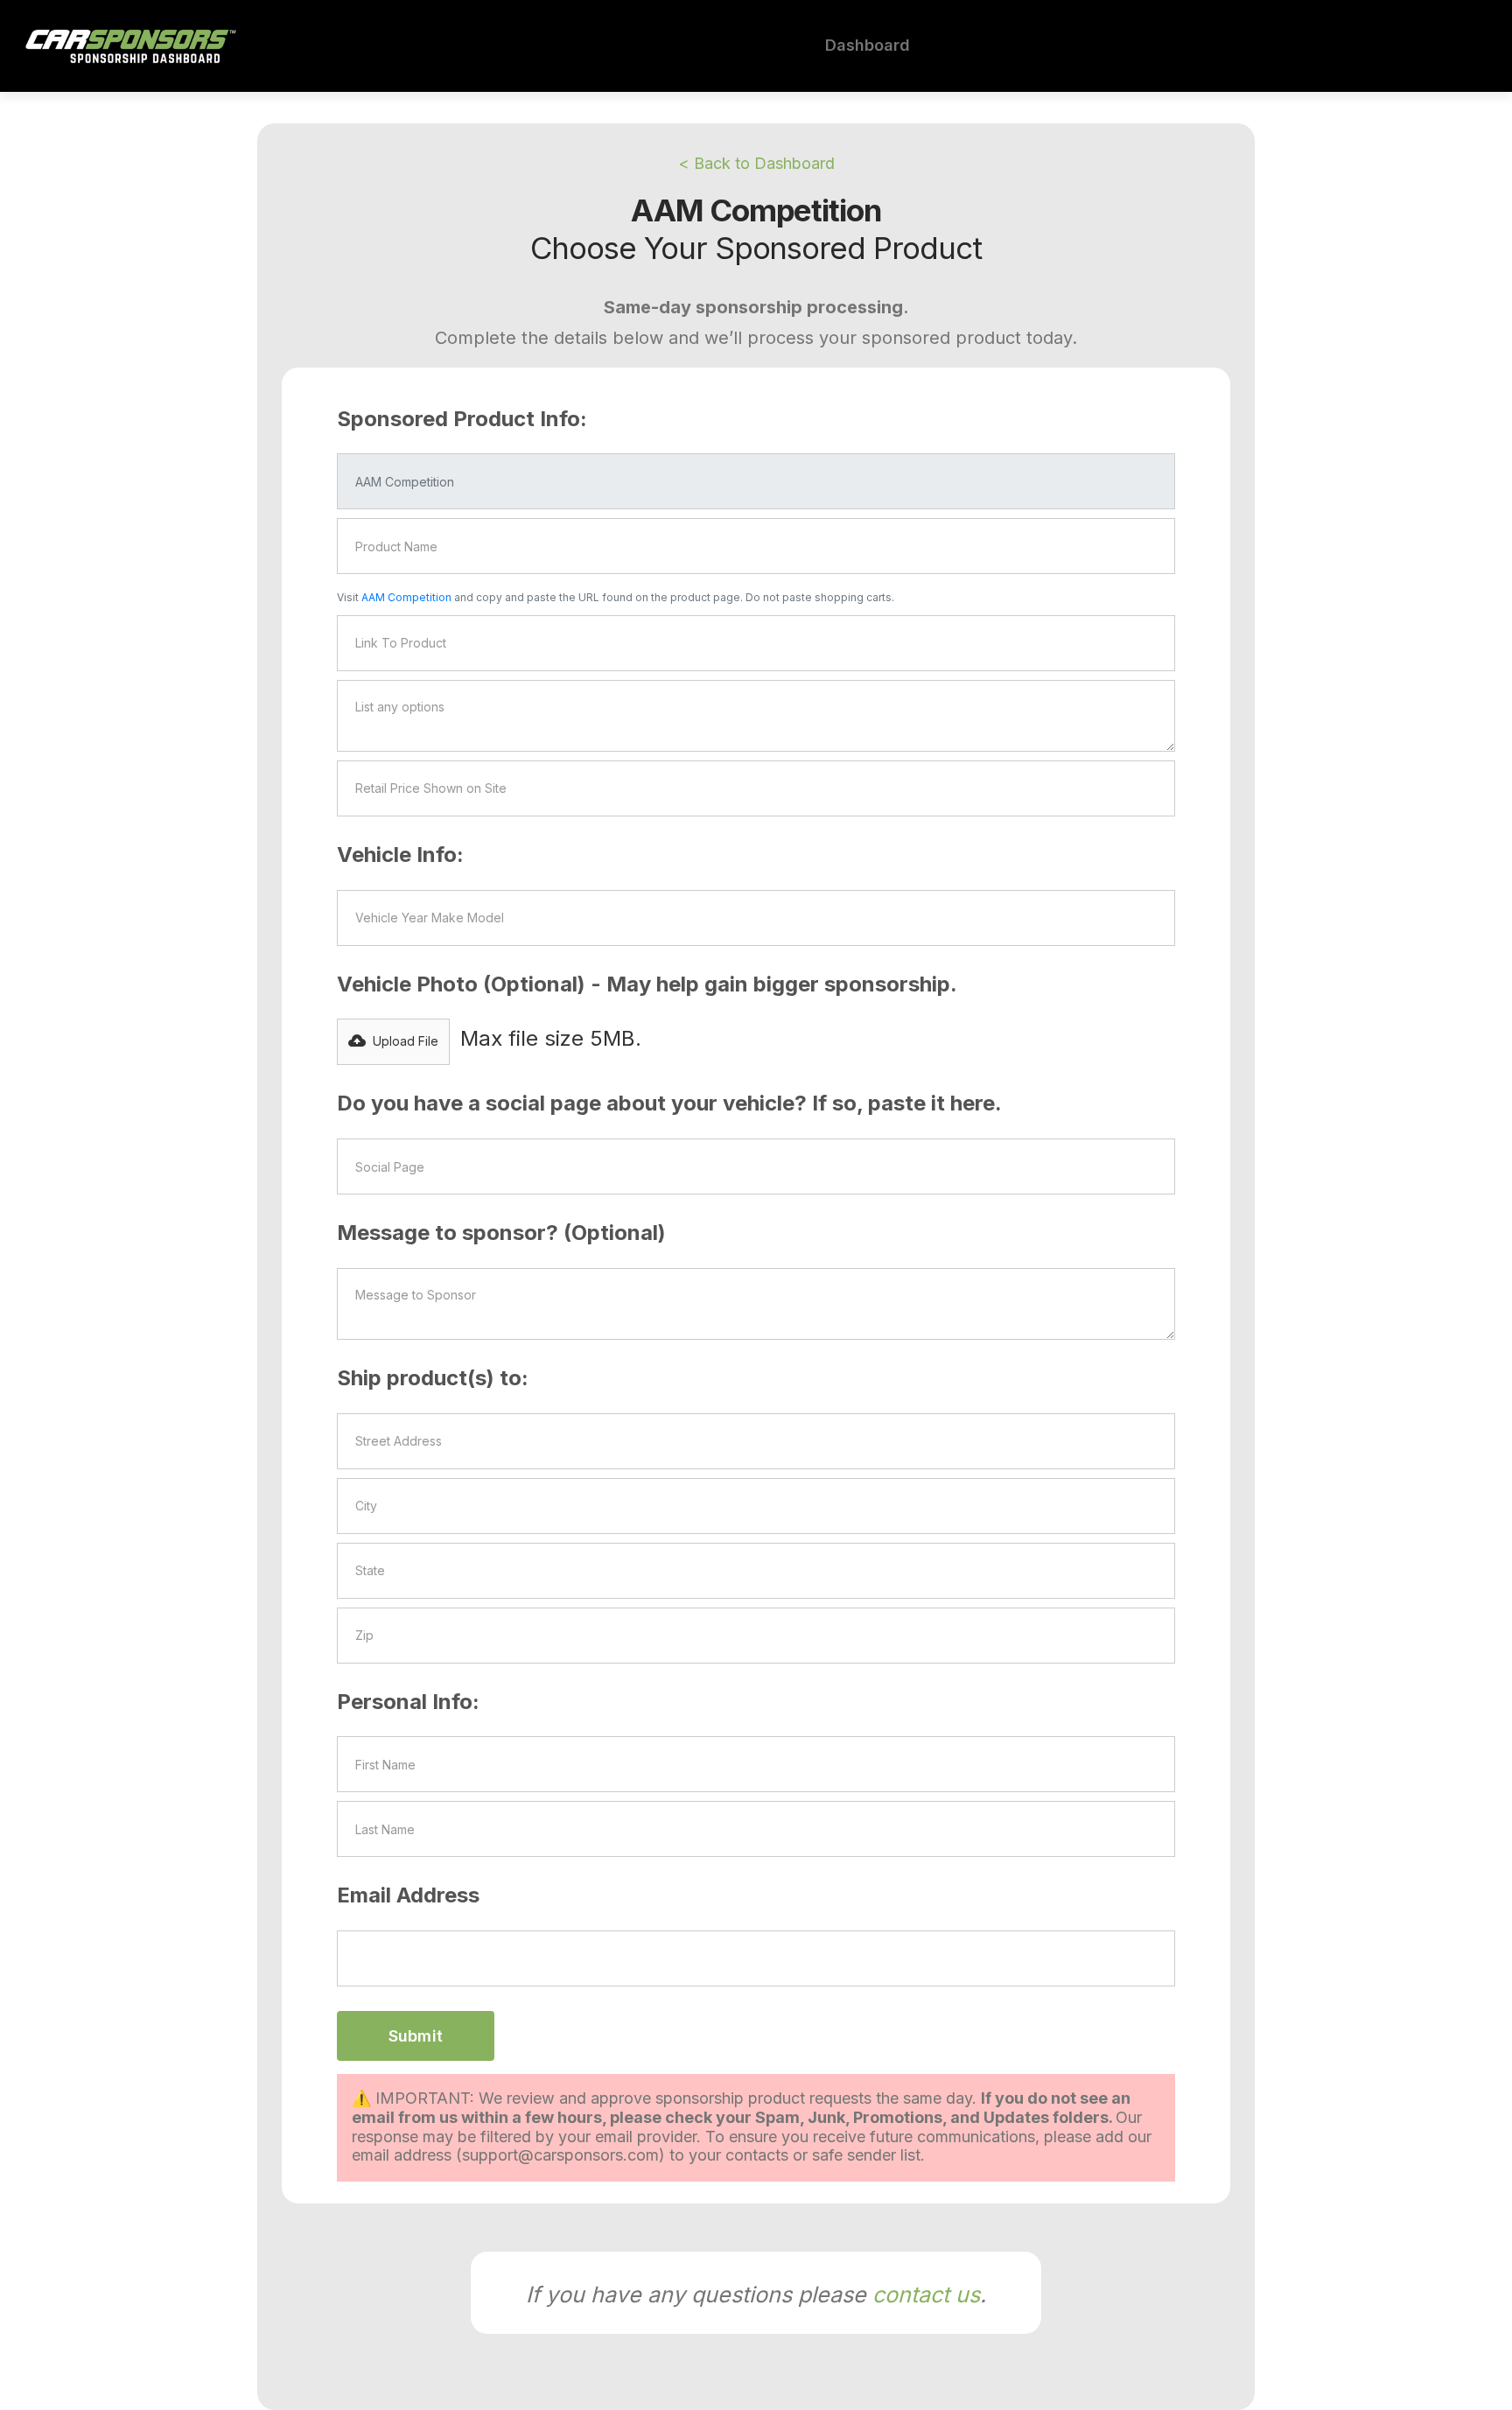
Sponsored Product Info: (462, 419)
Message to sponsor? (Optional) (501, 1233)
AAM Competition (408, 597)
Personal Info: (408, 1702)
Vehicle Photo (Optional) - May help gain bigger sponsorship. (647, 984)
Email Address (408, 1895)
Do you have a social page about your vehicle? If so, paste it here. (669, 1103)
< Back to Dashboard (756, 163)
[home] (130, 46)
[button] (393, 1042)
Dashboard (868, 45)
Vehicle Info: (400, 855)
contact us (926, 2294)
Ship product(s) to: (433, 1378)
